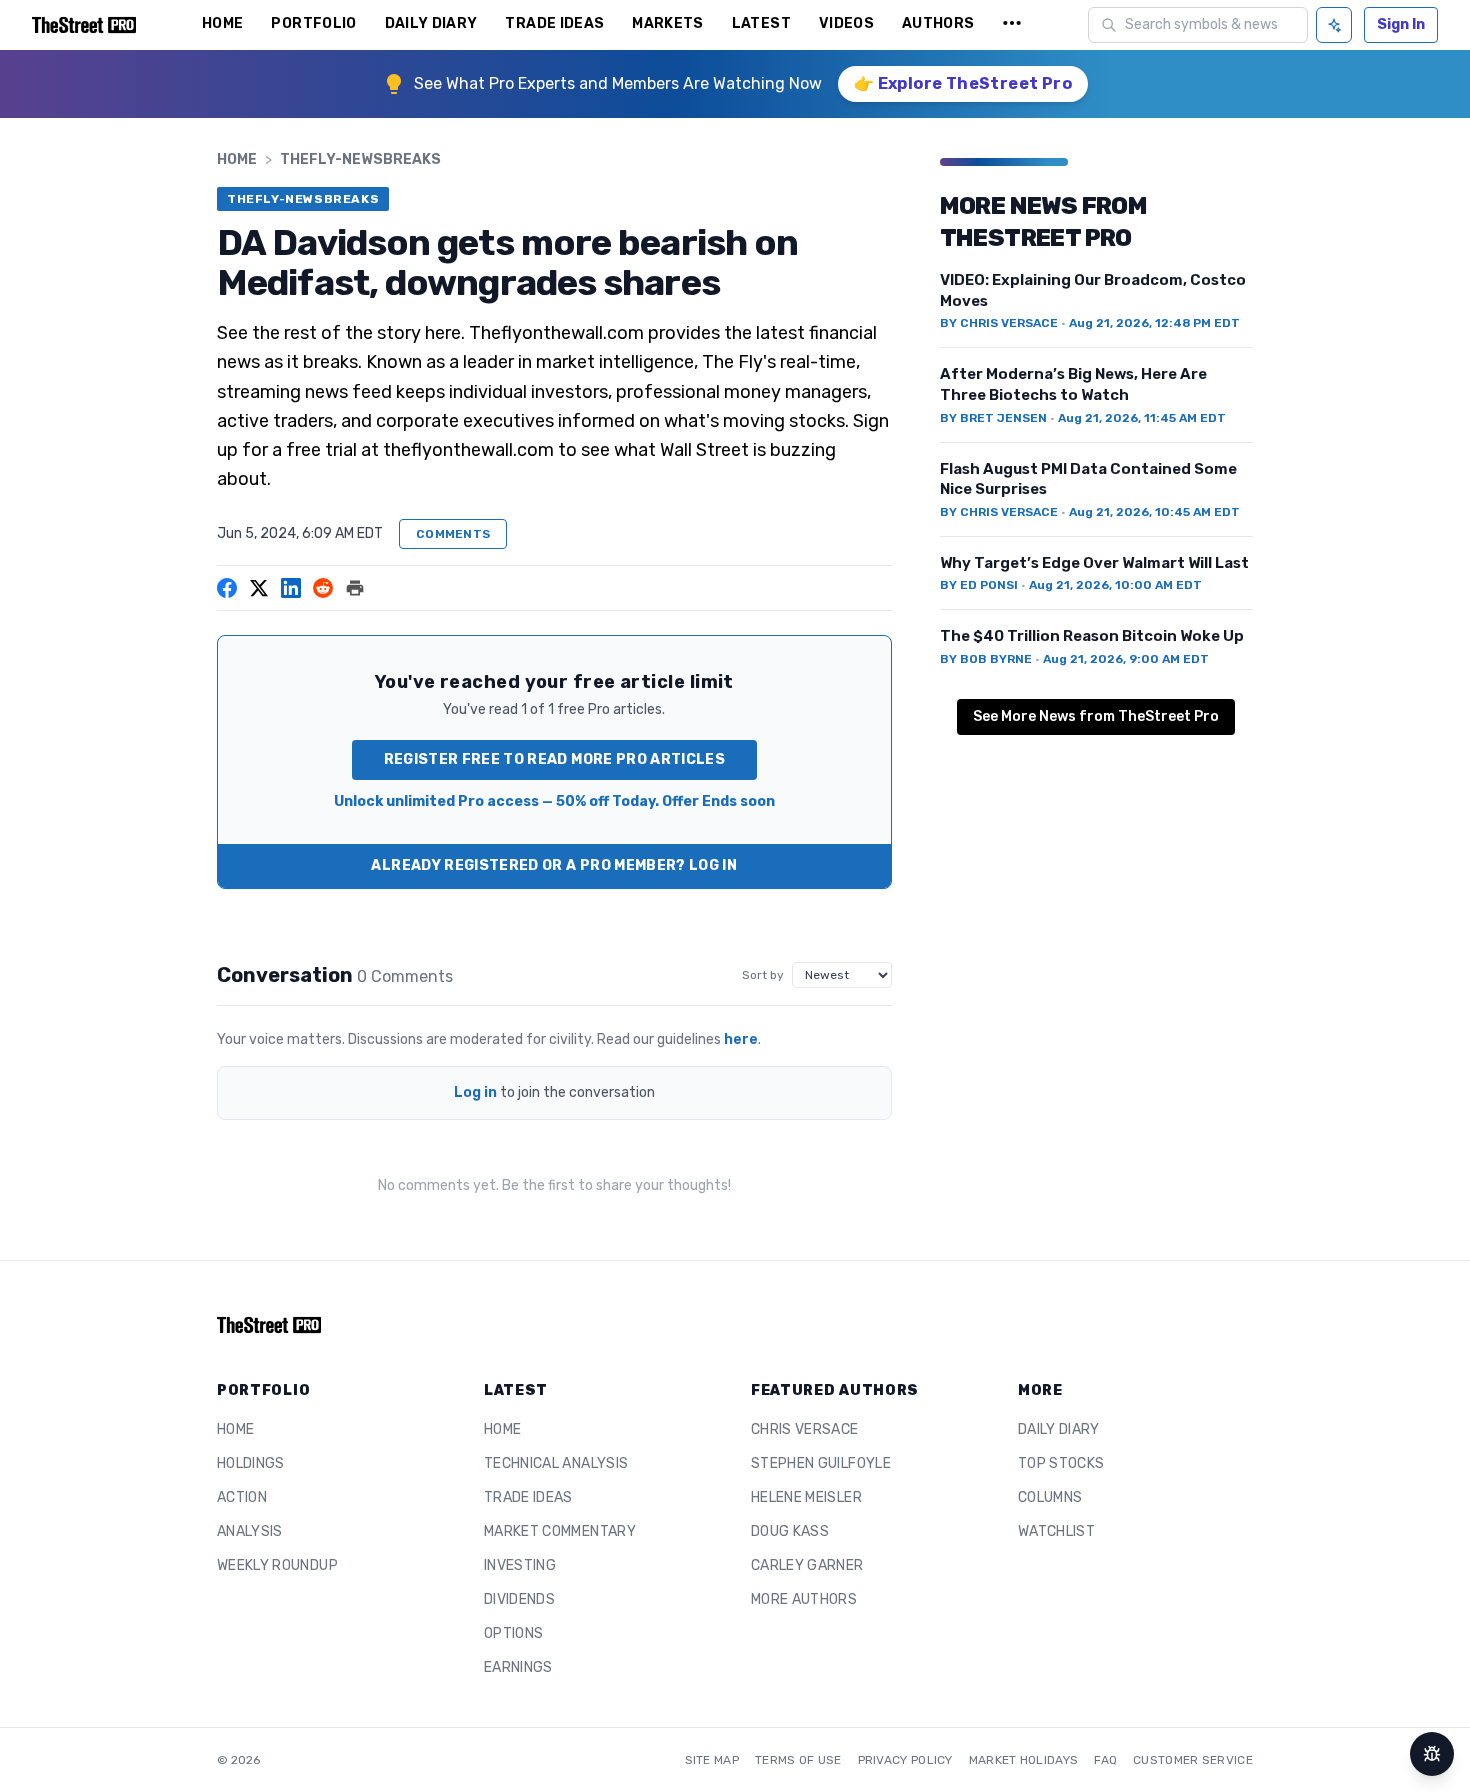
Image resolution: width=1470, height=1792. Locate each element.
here (741, 1039)
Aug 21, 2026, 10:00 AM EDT (1115, 585)
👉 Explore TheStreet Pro (963, 83)
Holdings (251, 1463)
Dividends (519, 1599)
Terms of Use (798, 1760)
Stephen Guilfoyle (821, 1463)
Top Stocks (1061, 1463)
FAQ (1105, 1760)
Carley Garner (807, 1565)
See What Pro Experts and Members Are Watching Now (618, 83)
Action (242, 1497)
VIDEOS (846, 23)
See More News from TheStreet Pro (1096, 716)
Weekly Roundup (277, 1565)
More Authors (804, 1599)
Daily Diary (1059, 1429)
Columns (1050, 1497)
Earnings (518, 1667)
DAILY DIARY (431, 23)
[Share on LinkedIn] (291, 588)
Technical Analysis (556, 1463)
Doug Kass (790, 1531)
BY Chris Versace (999, 323)
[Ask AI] (1334, 25)
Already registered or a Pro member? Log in (554, 865)
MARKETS (667, 23)
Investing (520, 1565)
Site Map (712, 1760)
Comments (453, 534)
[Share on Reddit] (323, 588)
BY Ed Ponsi (979, 585)
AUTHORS (938, 23)
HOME (222, 23)
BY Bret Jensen (993, 418)
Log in (475, 1092)
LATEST (761, 23)
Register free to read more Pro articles (555, 759)
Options (513, 1633)
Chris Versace (805, 1429)
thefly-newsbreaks (360, 159)
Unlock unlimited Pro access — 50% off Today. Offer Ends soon (554, 801)
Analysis (250, 1531)
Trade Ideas (528, 1497)
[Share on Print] (355, 588)
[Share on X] (259, 588)
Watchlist (1056, 1531)
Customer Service (1193, 1760)
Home (237, 159)
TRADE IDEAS (554, 23)
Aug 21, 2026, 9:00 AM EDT (1126, 659)
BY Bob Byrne (986, 659)
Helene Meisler (806, 1497)
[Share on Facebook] (227, 588)
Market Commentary (560, 1531)
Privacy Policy (905, 1760)
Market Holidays (1024, 1760)
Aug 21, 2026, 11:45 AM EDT (1142, 418)
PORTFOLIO (313, 23)
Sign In (1401, 24)
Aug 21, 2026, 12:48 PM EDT (1154, 323)
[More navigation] (1012, 25)
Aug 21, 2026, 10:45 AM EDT (1154, 512)
